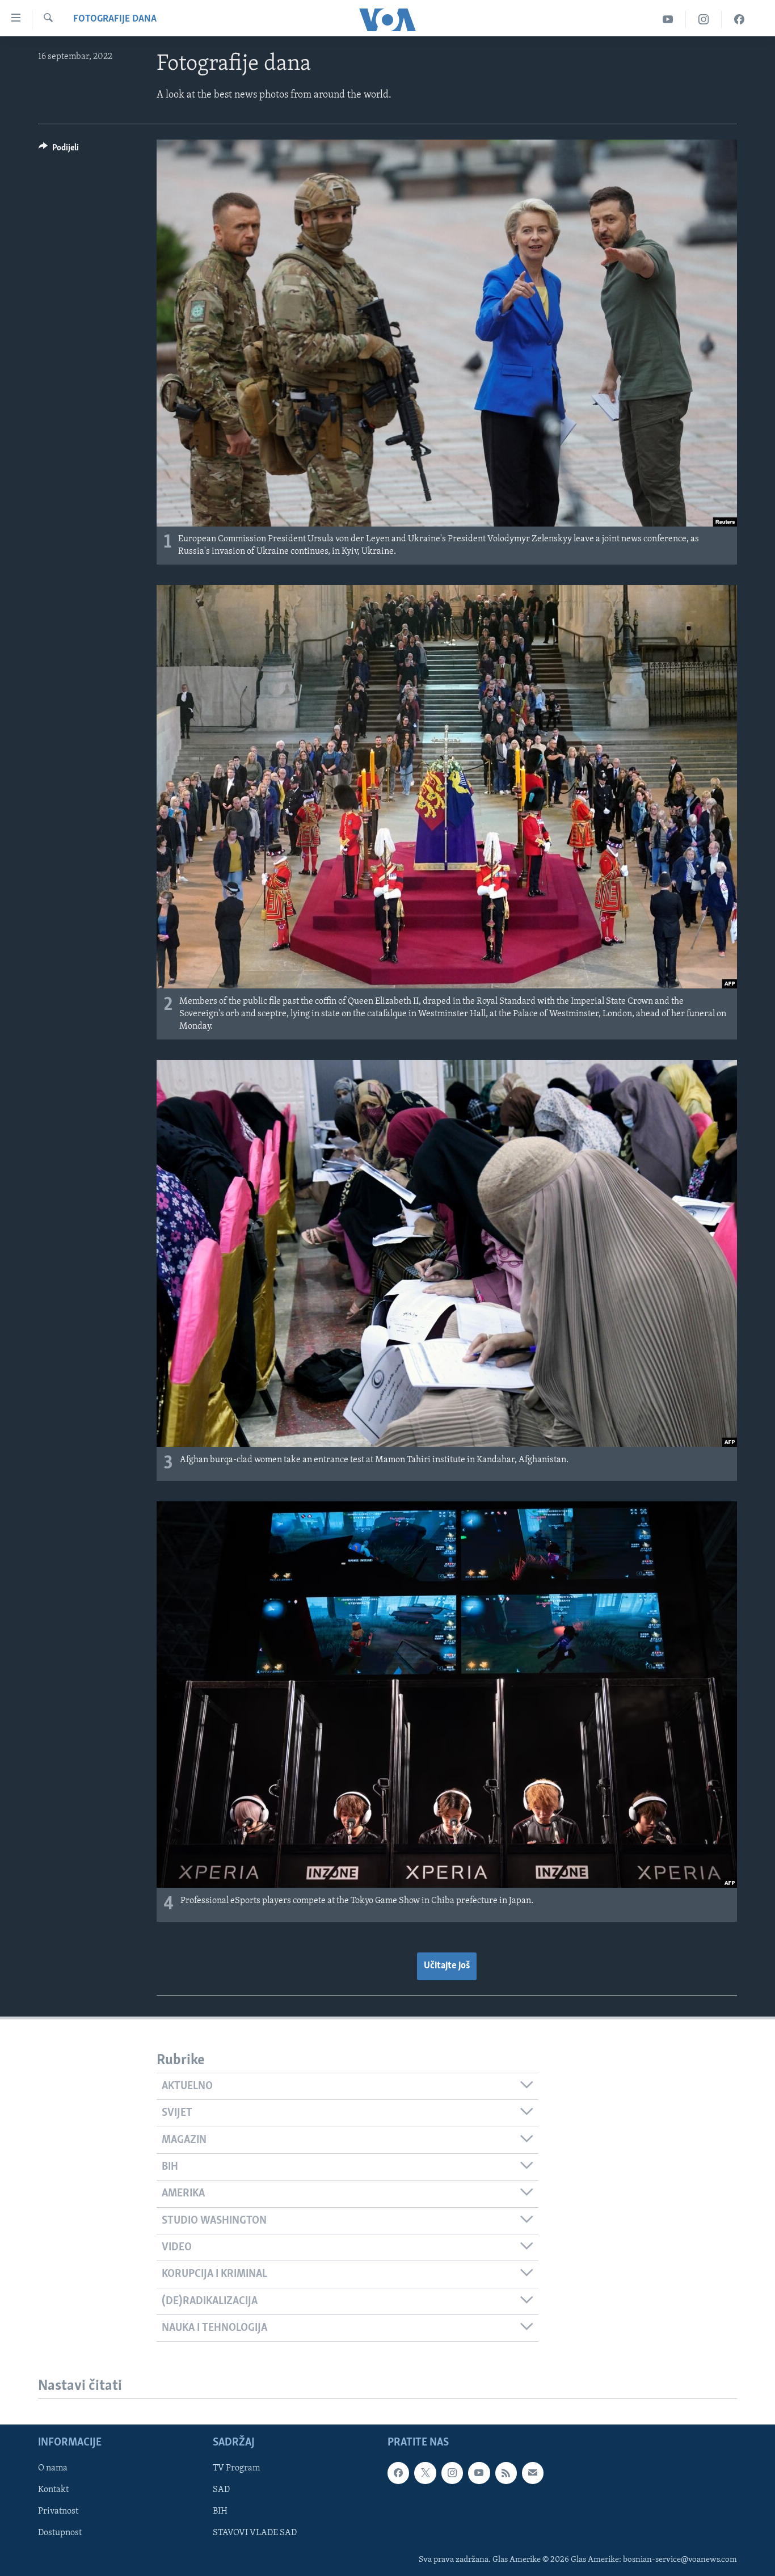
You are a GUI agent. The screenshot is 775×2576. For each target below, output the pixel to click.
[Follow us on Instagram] (452, 2473)
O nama (53, 2469)
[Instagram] (704, 20)
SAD (221, 2490)
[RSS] (506, 2473)
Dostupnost (60, 2533)
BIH (220, 2512)
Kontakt (53, 2490)
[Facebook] (739, 20)
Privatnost (58, 2512)
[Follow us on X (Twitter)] (425, 2473)
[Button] (59, 150)
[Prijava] (533, 2473)
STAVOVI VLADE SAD (255, 2533)
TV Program (236, 2469)
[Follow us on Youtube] (479, 2473)
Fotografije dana (115, 19)
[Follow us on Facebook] (398, 2473)
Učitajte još (447, 1966)
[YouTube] (668, 20)
